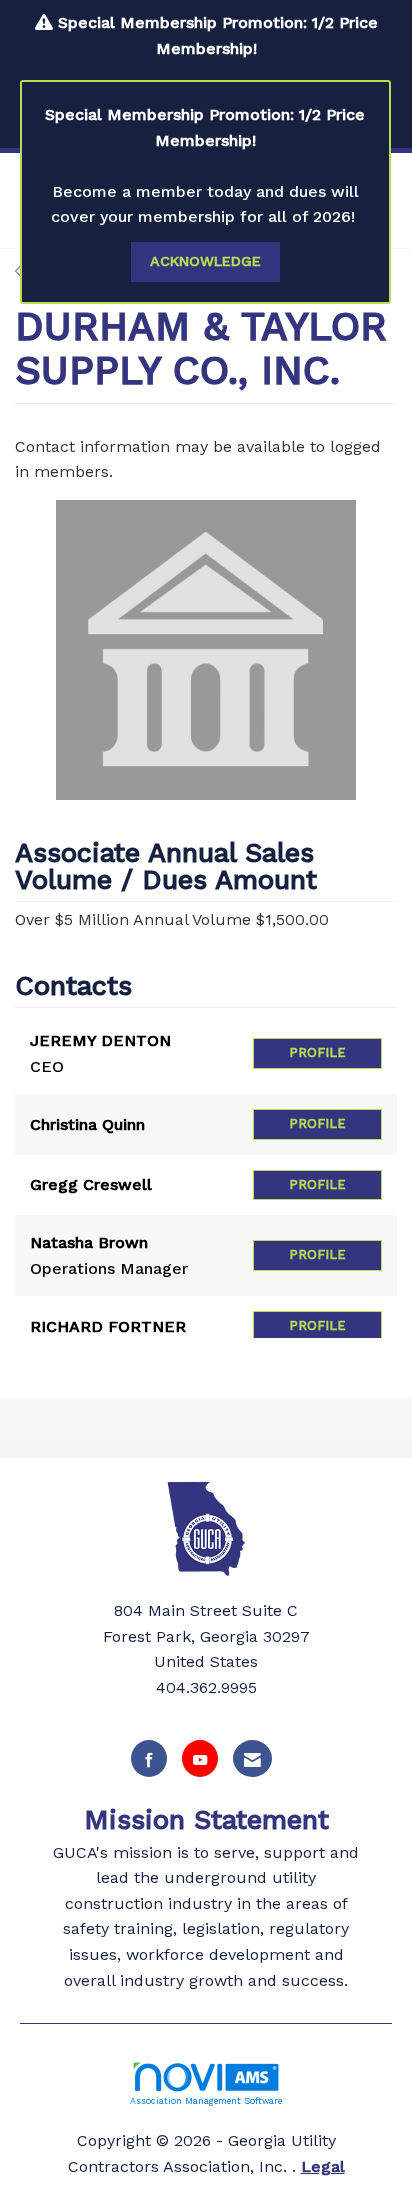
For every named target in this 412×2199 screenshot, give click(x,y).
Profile (317, 1052)
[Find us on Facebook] (149, 1758)
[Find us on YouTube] (200, 1758)
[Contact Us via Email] (252, 1758)
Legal (323, 2166)
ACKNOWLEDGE (205, 261)
